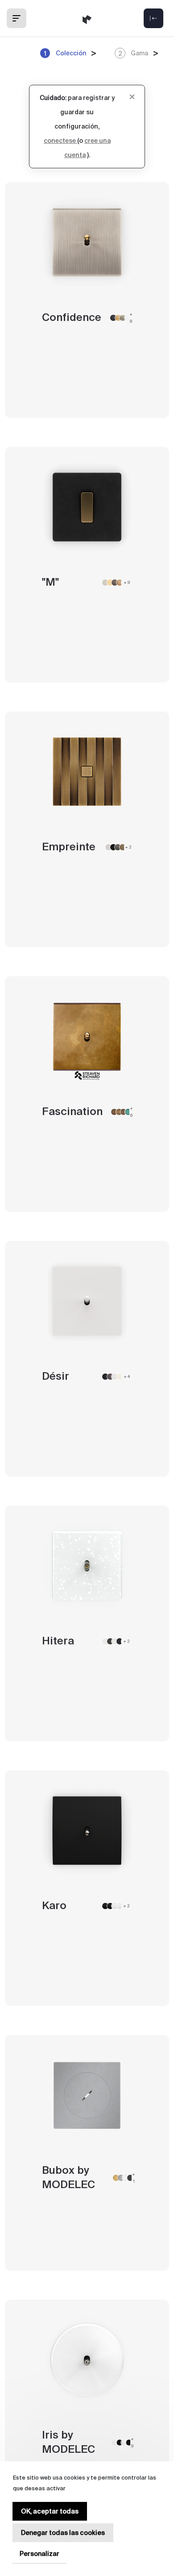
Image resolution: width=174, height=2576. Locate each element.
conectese (60, 141)
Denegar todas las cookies (63, 2533)
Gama (133, 53)
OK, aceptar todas (50, 2511)
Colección (65, 53)
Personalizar (39, 2554)
